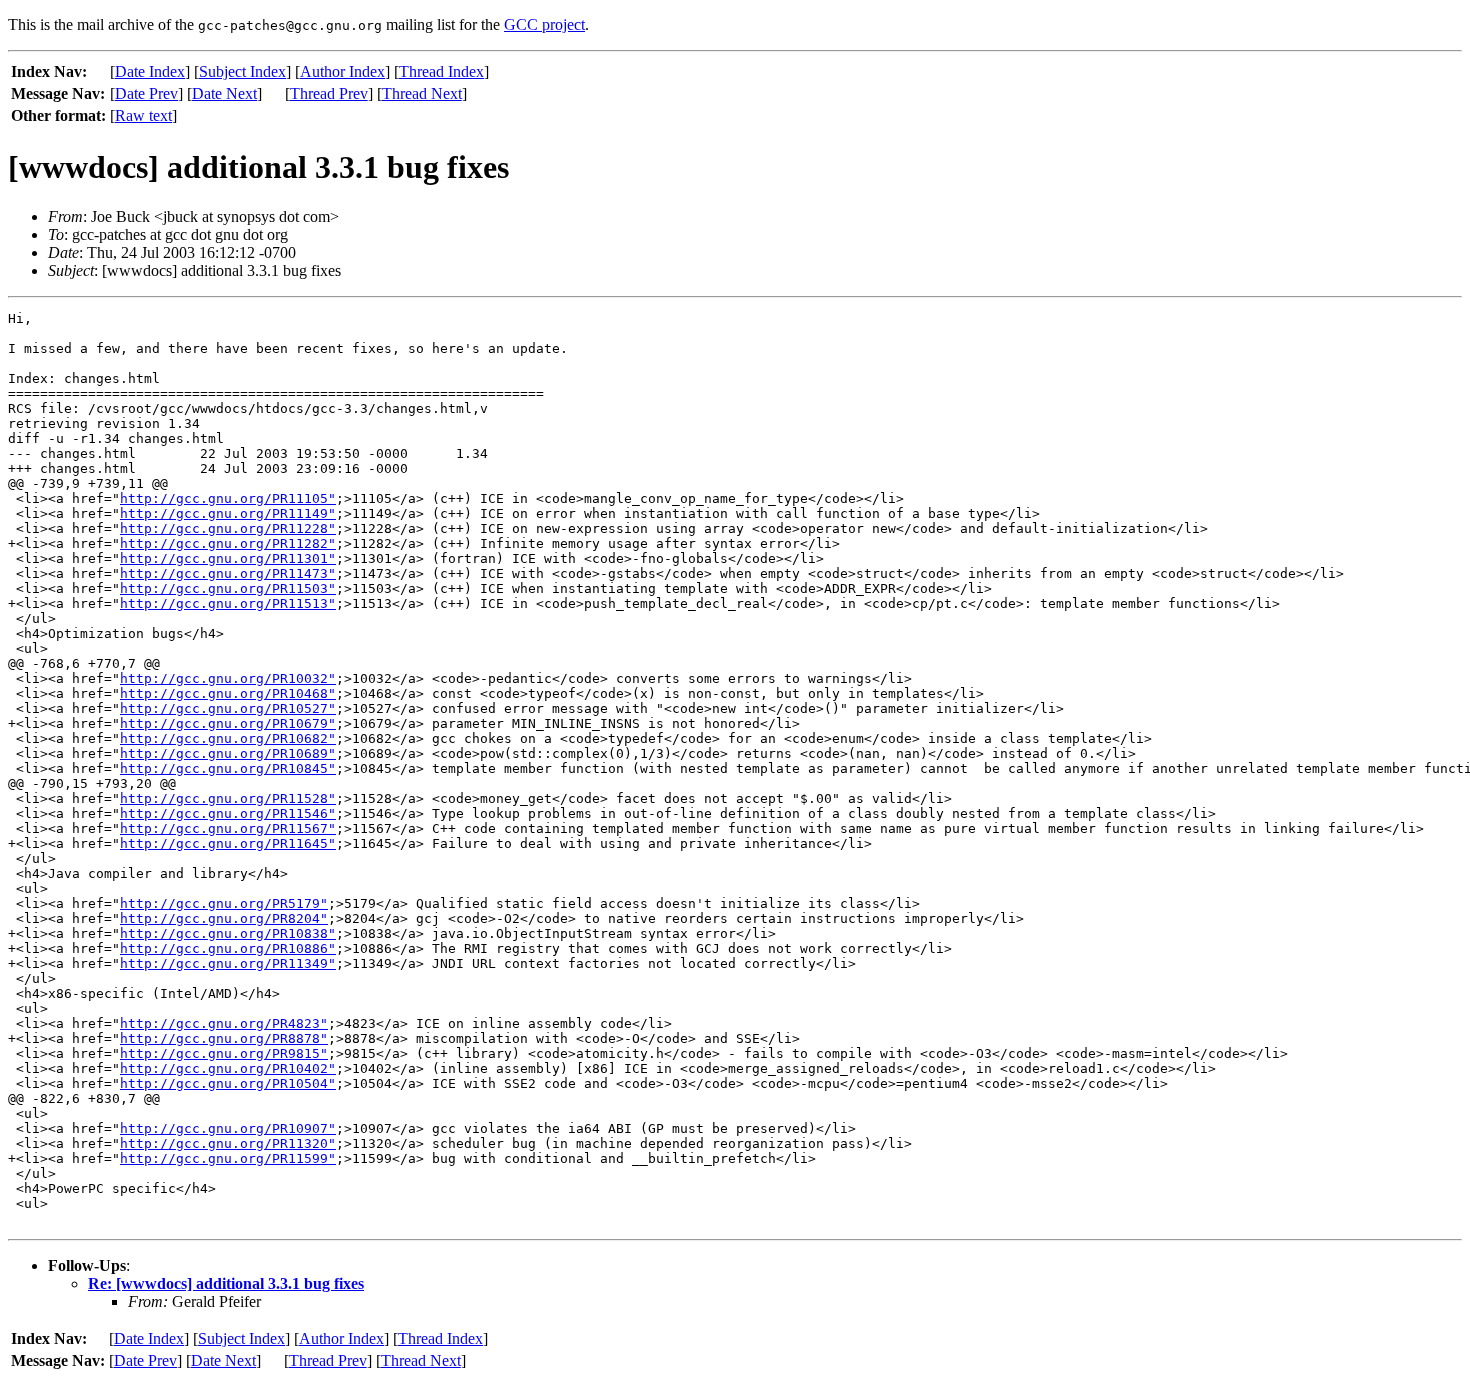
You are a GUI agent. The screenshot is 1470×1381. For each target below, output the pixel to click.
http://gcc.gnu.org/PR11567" (228, 828)
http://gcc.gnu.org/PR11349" (228, 963)
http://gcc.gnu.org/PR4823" (224, 1023)
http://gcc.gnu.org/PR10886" (228, 948)
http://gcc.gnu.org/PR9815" (224, 1053)
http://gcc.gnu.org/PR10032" (228, 678)
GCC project (544, 24)
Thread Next (422, 93)
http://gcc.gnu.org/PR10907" (228, 1128)
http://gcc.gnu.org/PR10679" (228, 723)
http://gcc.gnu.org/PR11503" (228, 588)
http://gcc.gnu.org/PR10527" (228, 708)
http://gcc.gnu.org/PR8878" (224, 1038)
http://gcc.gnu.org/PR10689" (228, 753)
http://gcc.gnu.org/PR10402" (228, 1068)
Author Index (342, 71)
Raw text (143, 115)
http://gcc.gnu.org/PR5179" (224, 903)
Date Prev (146, 93)
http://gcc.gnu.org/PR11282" (228, 543)
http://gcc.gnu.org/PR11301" (228, 558)
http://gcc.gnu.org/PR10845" (228, 768)
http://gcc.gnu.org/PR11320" (228, 1143)
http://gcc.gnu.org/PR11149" (228, 513)
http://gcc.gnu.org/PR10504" (228, 1083)
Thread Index (441, 71)
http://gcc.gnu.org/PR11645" (228, 843)
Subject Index (242, 71)
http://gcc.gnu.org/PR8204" (224, 918)
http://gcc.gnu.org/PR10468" (228, 693)
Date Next (224, 93)
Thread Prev (329, 93)
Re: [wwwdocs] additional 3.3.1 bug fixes (226, 1283)
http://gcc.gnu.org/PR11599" (228, 1158)
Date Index (150, 71)
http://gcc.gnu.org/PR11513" (228, 603)
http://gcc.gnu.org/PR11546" (228, 813)
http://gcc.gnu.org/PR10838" (228, 933)
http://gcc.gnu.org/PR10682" (228, 738)
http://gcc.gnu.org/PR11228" (228, 528)
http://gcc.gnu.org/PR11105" (228, 498)
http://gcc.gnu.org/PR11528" (228, 798)
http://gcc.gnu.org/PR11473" (228, 573)
